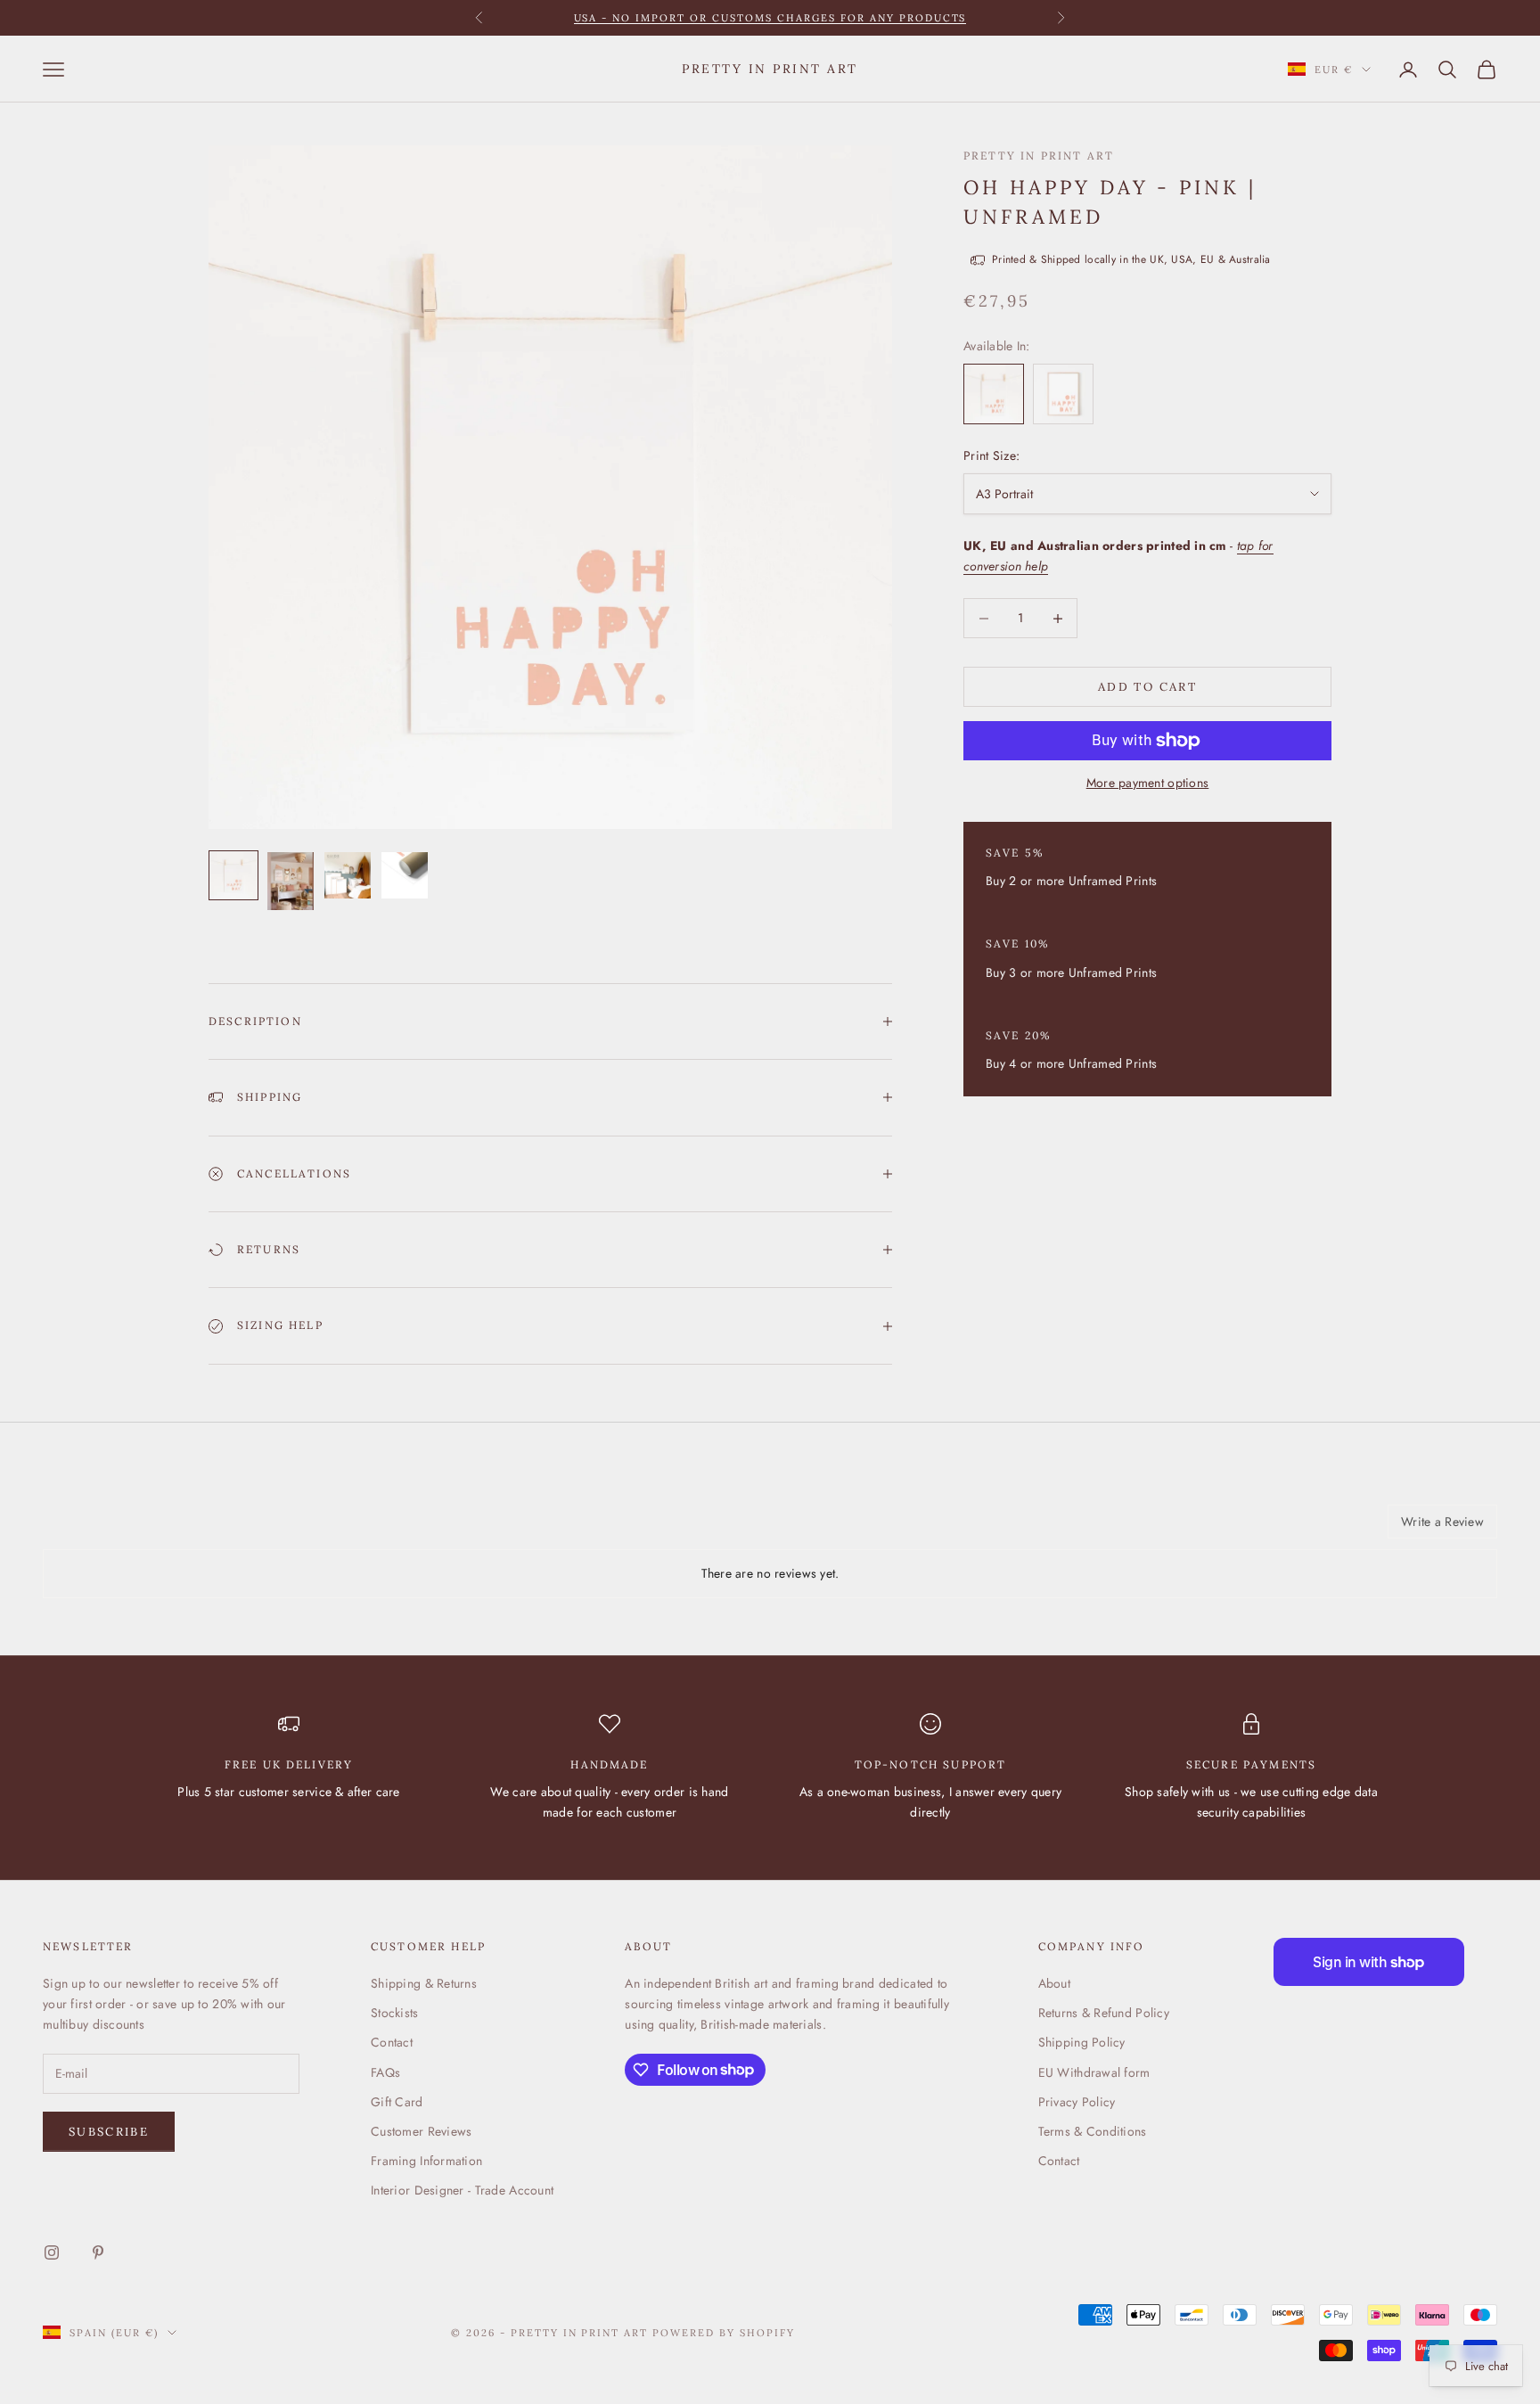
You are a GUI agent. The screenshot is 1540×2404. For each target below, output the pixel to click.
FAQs (385, 2072)
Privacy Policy (1077, 2102)
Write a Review (1442, 1522)
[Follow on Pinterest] (98, 2252)
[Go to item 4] (405, 875)
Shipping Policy (1082, 2042)
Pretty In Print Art (1039, 156)
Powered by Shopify (724, 2333)
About (1054, 1983)
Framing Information (426, 2161)
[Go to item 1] (233, 875)
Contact (392, 2042)
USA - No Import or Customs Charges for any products (770, 18)
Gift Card (397, 2102)
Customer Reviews (421, 2131)
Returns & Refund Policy (1104, 2013)
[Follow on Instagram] (52, 2252)
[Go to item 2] (291, 881)
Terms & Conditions (1093, 2131)
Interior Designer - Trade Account (462, 2190)
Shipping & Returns (424, 1983)
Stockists (395, 2013)
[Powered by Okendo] (123, 1528)
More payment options (1148, 783)
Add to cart (1147, 687)
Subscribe (109, 2132)
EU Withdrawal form (1094, 2072)
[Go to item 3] (348, 875)
